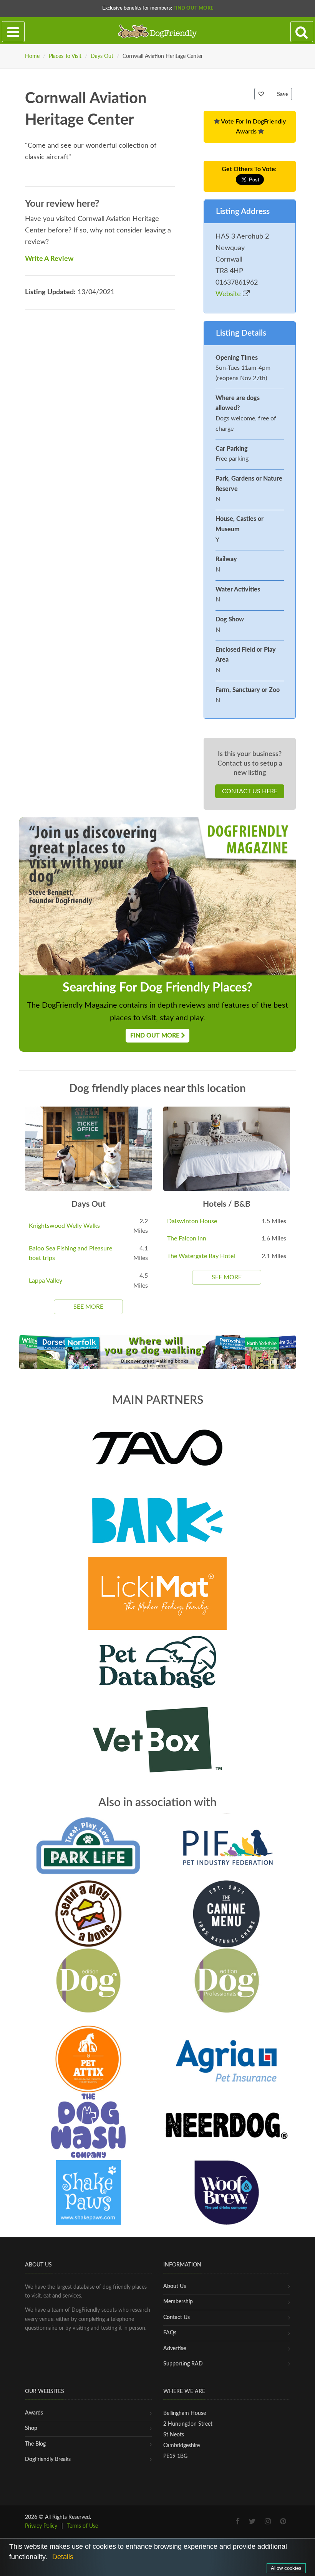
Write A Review (49, 259)
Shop (31, 2428)
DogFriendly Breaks (48, 2459)
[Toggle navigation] (13, 32)
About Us (175, 2286)
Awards (34, 2413)
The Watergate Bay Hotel (201, 1256)
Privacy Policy (41, 2526)
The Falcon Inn (187, 1239)
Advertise (175, 2349)
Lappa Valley (46, 1281)
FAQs (170, 2333)
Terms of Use (83, 2526)
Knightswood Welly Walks (64, 1226)
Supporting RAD (183, 2364)
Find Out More (193, 8)
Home (32, 56)
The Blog (35, 2444)
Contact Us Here (250, 791)
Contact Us (177, 2317)
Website (229, 294)
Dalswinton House (192, 1221)
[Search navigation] (302, 32)
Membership (178, 2302)
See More (88, 1307)
